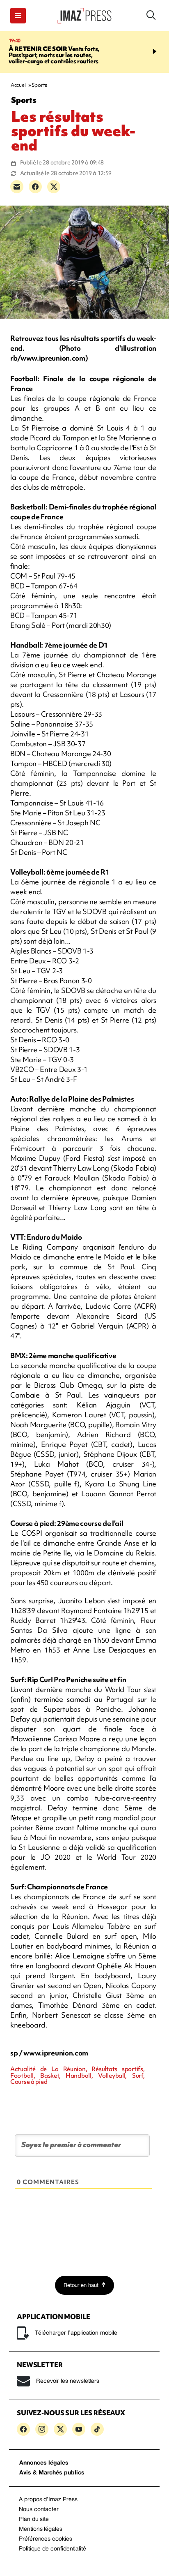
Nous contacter (39, 2510)
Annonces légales (44, 2463)
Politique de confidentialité (53, 2549)
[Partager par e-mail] (17, 187)
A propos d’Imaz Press (48, 2500)
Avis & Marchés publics (52, 2473)
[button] (18, 16)
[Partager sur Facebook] (35, 187)
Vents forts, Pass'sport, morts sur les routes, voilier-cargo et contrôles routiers (54, 55)
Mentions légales (41, 2529)
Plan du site (34, 2519)
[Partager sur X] (54, 187)
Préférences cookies (46, 2539)
